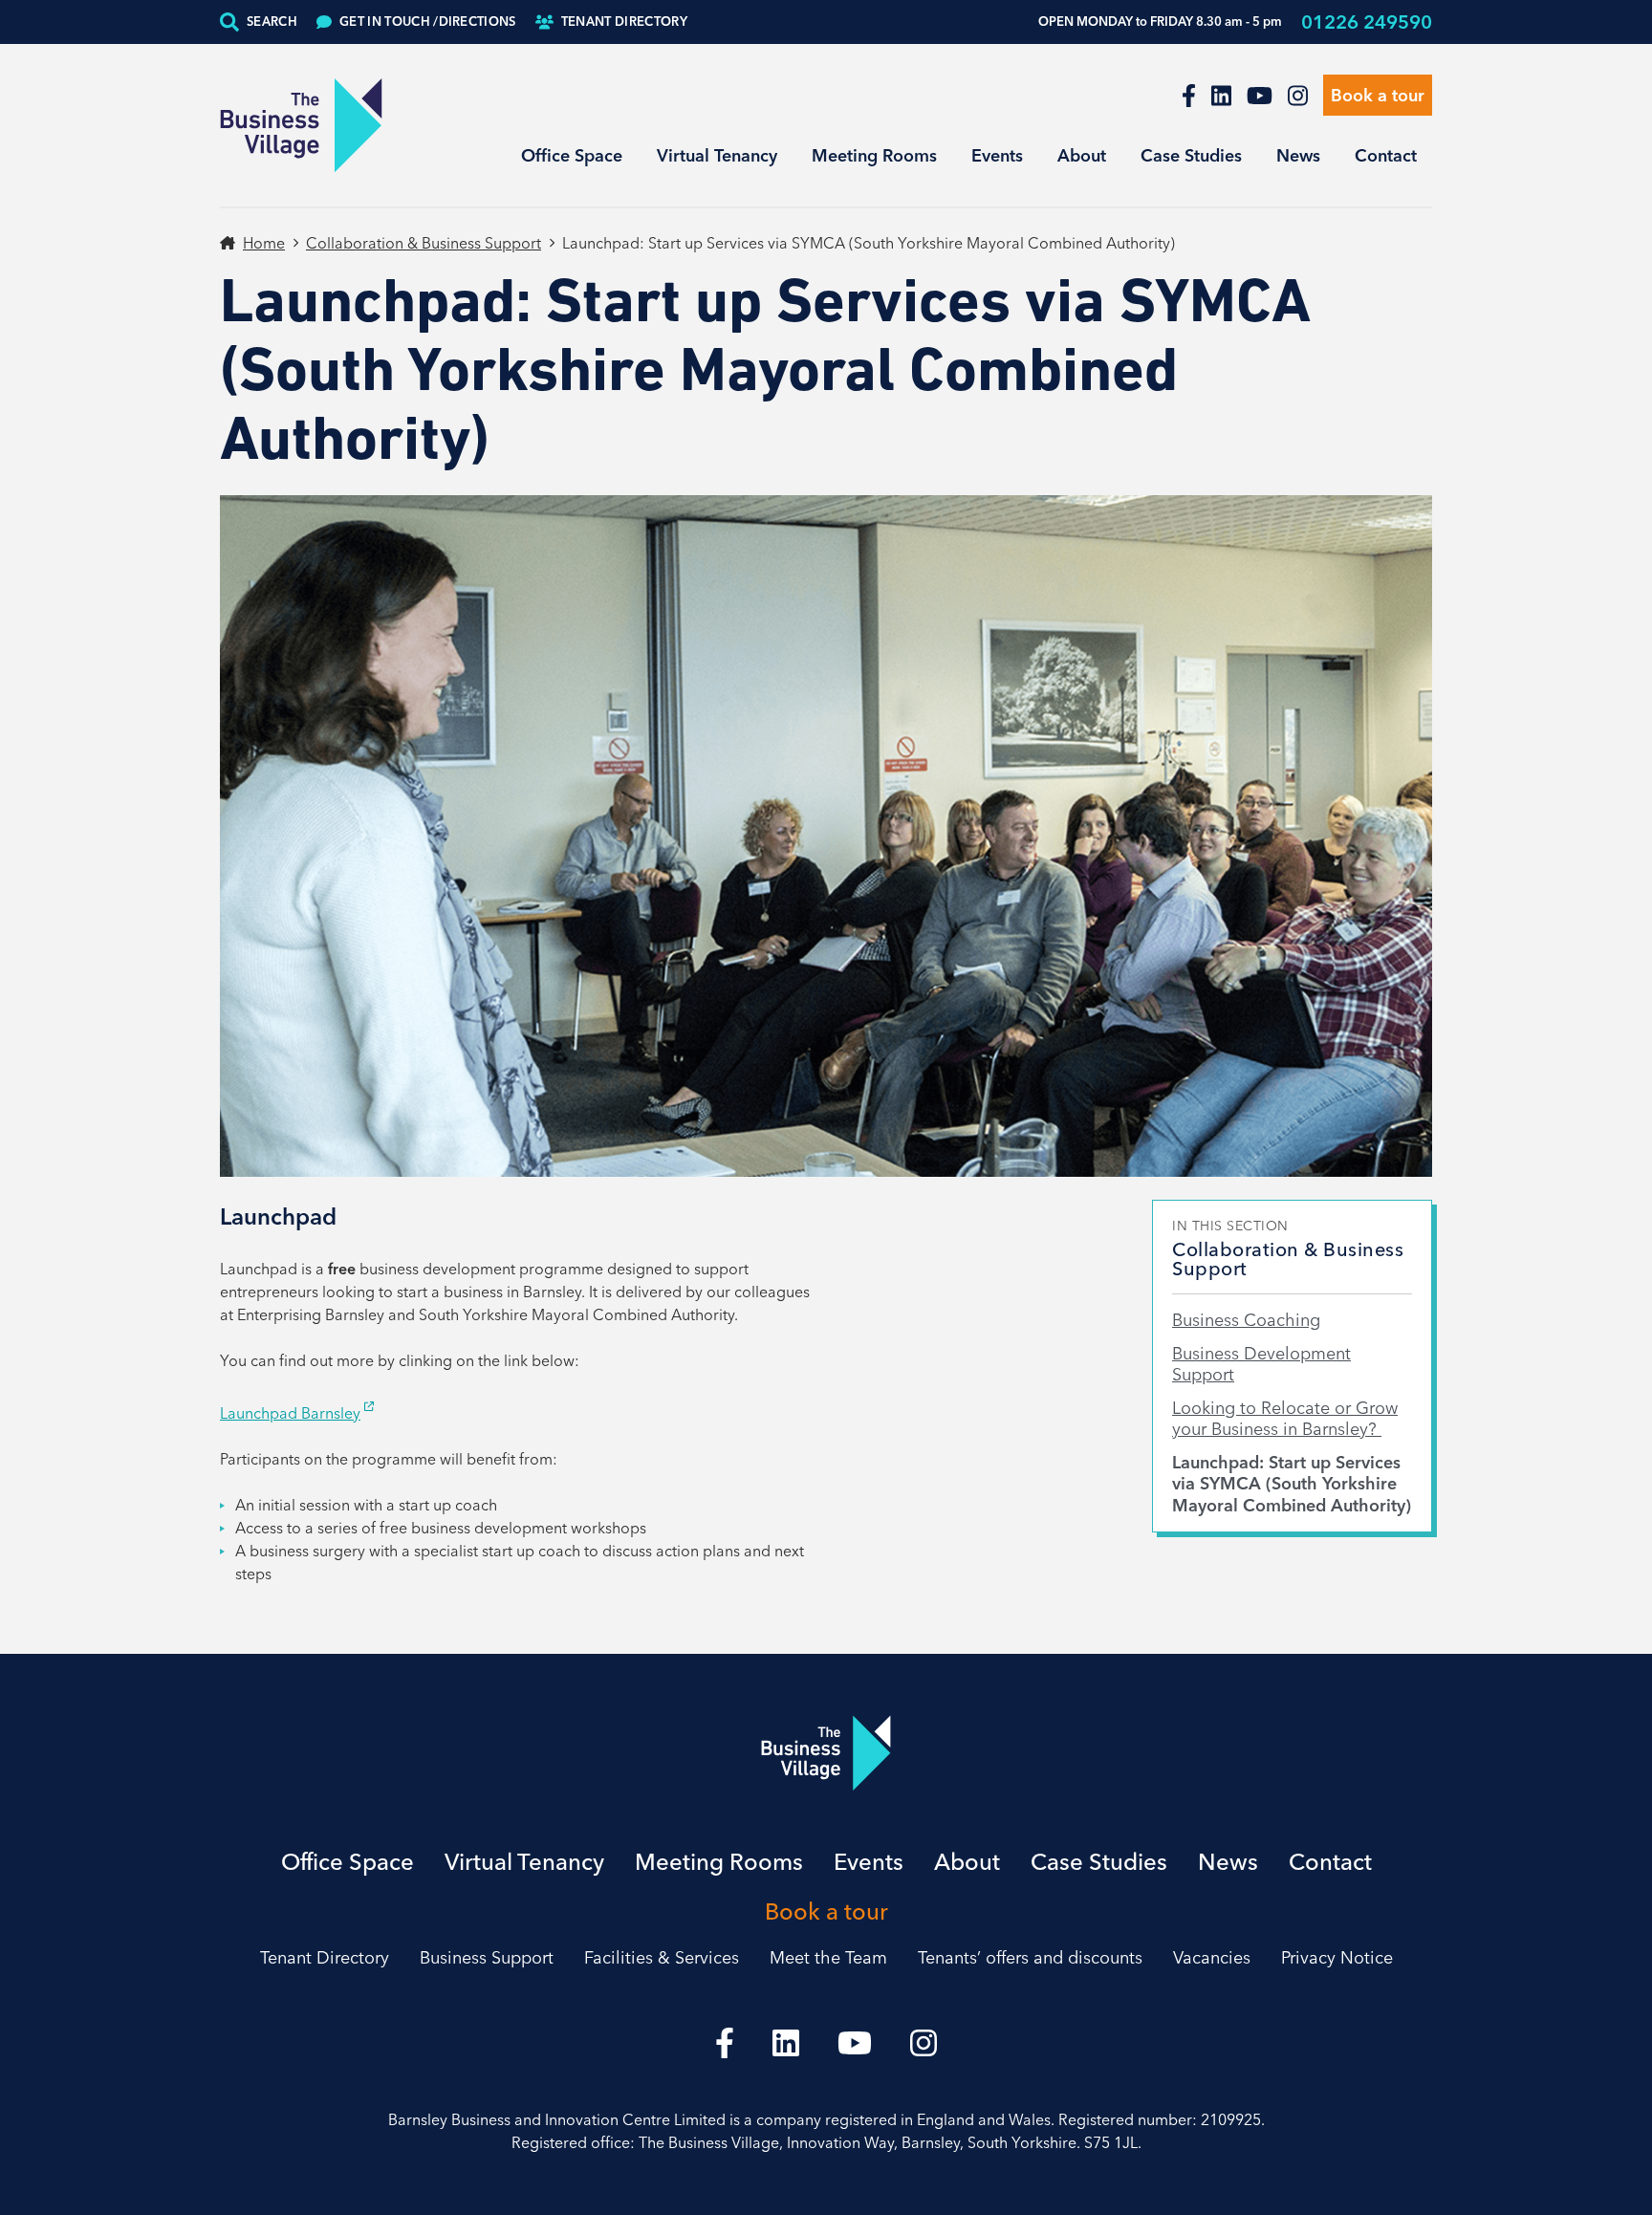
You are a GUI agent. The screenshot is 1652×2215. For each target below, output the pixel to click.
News (1298, 155)
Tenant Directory (624, 21)
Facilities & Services (662, 1957)
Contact (1386, 155)
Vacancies (1212, 1957)
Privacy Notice (1337, 1957)
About (1082, 155)
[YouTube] (1260, 96)
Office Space (572, 155)
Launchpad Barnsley (290, 1413)
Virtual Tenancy (717, 155)
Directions (428, 21)
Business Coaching (1246, 1320)
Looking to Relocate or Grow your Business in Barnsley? (1285, 1419)
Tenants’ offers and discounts (1030, 1957)
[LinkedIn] (1221, 96)
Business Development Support (1261, 1365)
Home (264, 243)
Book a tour (1378, 95)
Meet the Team (828, 1957)
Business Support (487, 1957)
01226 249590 (1367, 22)
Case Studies (1191, 155)
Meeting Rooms (874, 155)
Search (272, 21)
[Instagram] (1298, 96)
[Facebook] (1189, 96)
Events (997, 155)
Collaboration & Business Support (424, 243)
